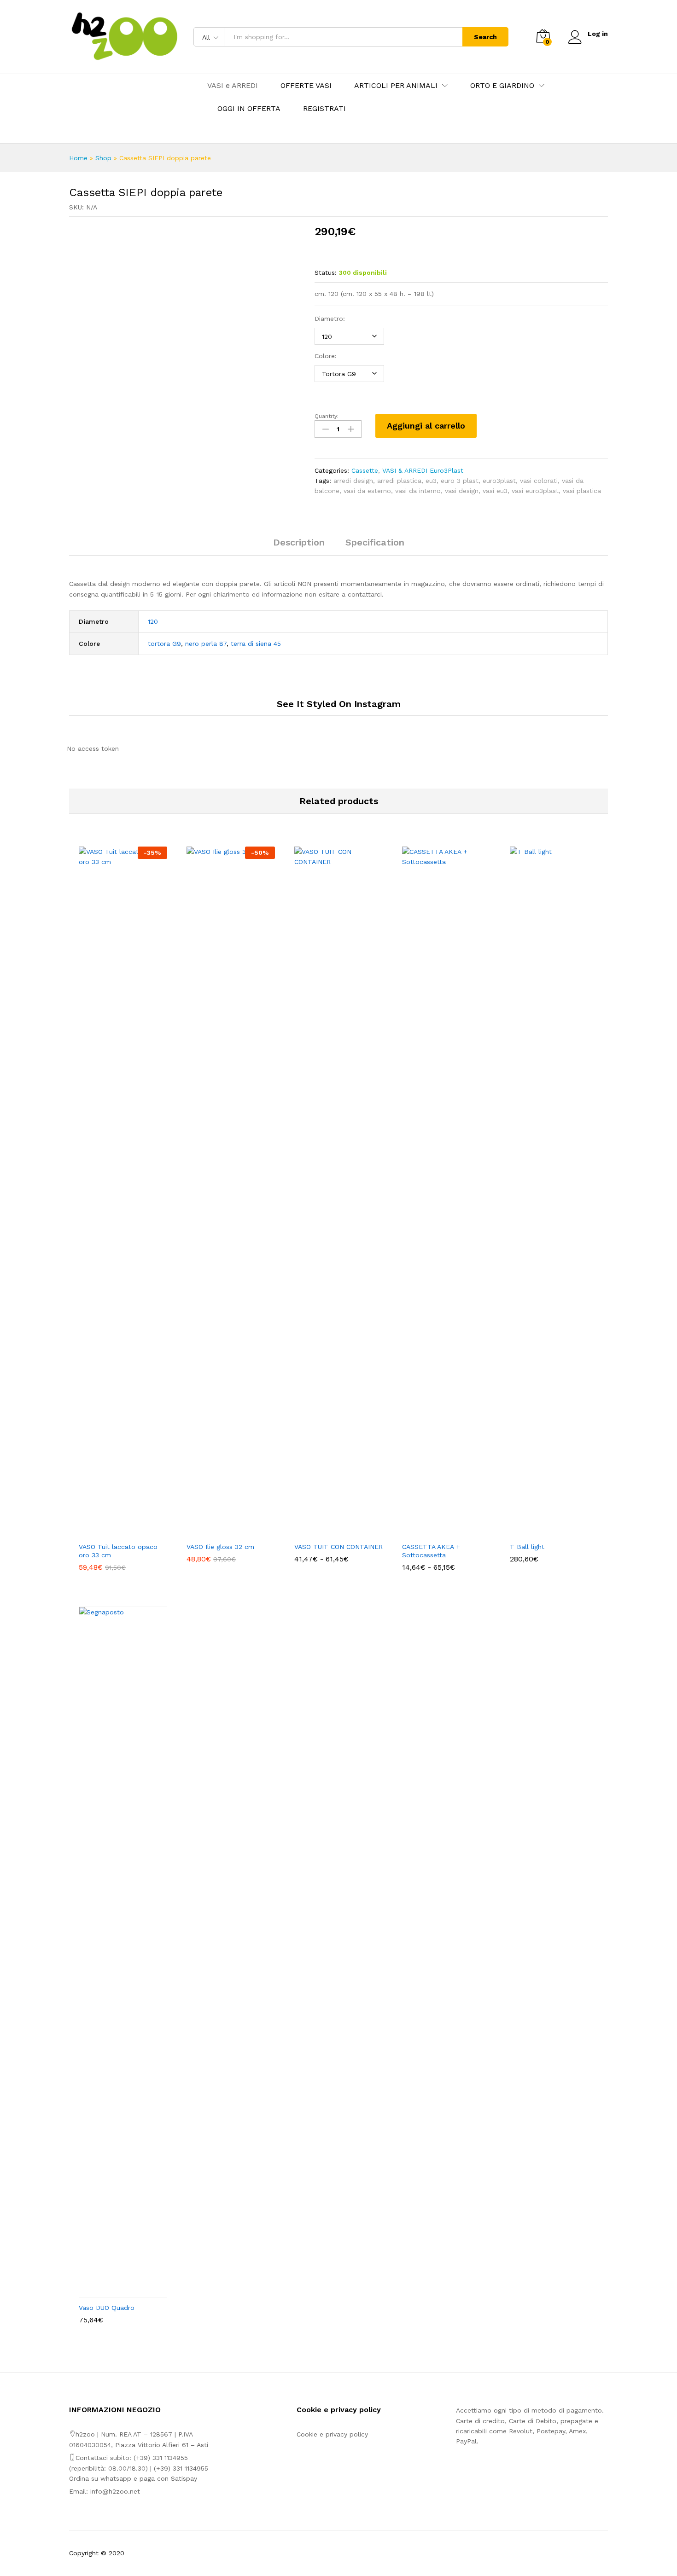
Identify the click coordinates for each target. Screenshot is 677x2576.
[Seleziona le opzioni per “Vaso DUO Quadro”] (112, 2292)
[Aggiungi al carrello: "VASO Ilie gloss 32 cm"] (220, 1532)
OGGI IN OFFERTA (249, 109)
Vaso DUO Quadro (107, 2308)
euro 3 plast (460, 481)
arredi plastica (399, 481)
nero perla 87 (206, 644)
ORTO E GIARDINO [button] (502, 86)
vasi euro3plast (535, 491)
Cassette (365, 470)
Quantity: (327, 416)
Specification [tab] (375, 542)
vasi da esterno (367, 491)
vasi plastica (582, 491)
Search (485, 37)
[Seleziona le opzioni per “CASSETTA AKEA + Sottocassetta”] (436, 1532)
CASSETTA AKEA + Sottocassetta (431, 1551)
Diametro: (330, 319)
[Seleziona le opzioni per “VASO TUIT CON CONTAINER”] (328, 1532)
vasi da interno (418, 491)
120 (153, 621)
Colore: (326, 356)
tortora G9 (164, 644)
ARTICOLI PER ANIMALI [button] (396, 86)
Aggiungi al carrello (426, 426)
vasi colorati (539, 481)
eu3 (431, 481)
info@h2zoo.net (115, 2491)
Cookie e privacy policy (332, 2434)
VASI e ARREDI (233, 86)
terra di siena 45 (256, 644)
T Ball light (527, 1547)
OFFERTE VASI (306, 86)
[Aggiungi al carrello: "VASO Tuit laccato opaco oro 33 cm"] (112, 1532)
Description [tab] (299, 542)
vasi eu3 (495, 491)
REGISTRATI (324, 109)
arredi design (353, 481)
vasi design (462, 491)
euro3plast (499, 481)
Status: (326, 273)
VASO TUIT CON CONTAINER (338, 1547)
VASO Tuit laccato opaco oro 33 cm (118, 1551)
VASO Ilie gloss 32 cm (220, 1547)
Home (78, 158)
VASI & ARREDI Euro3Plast (423, 470)
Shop (103, 158)
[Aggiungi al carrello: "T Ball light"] (543, 1532)
